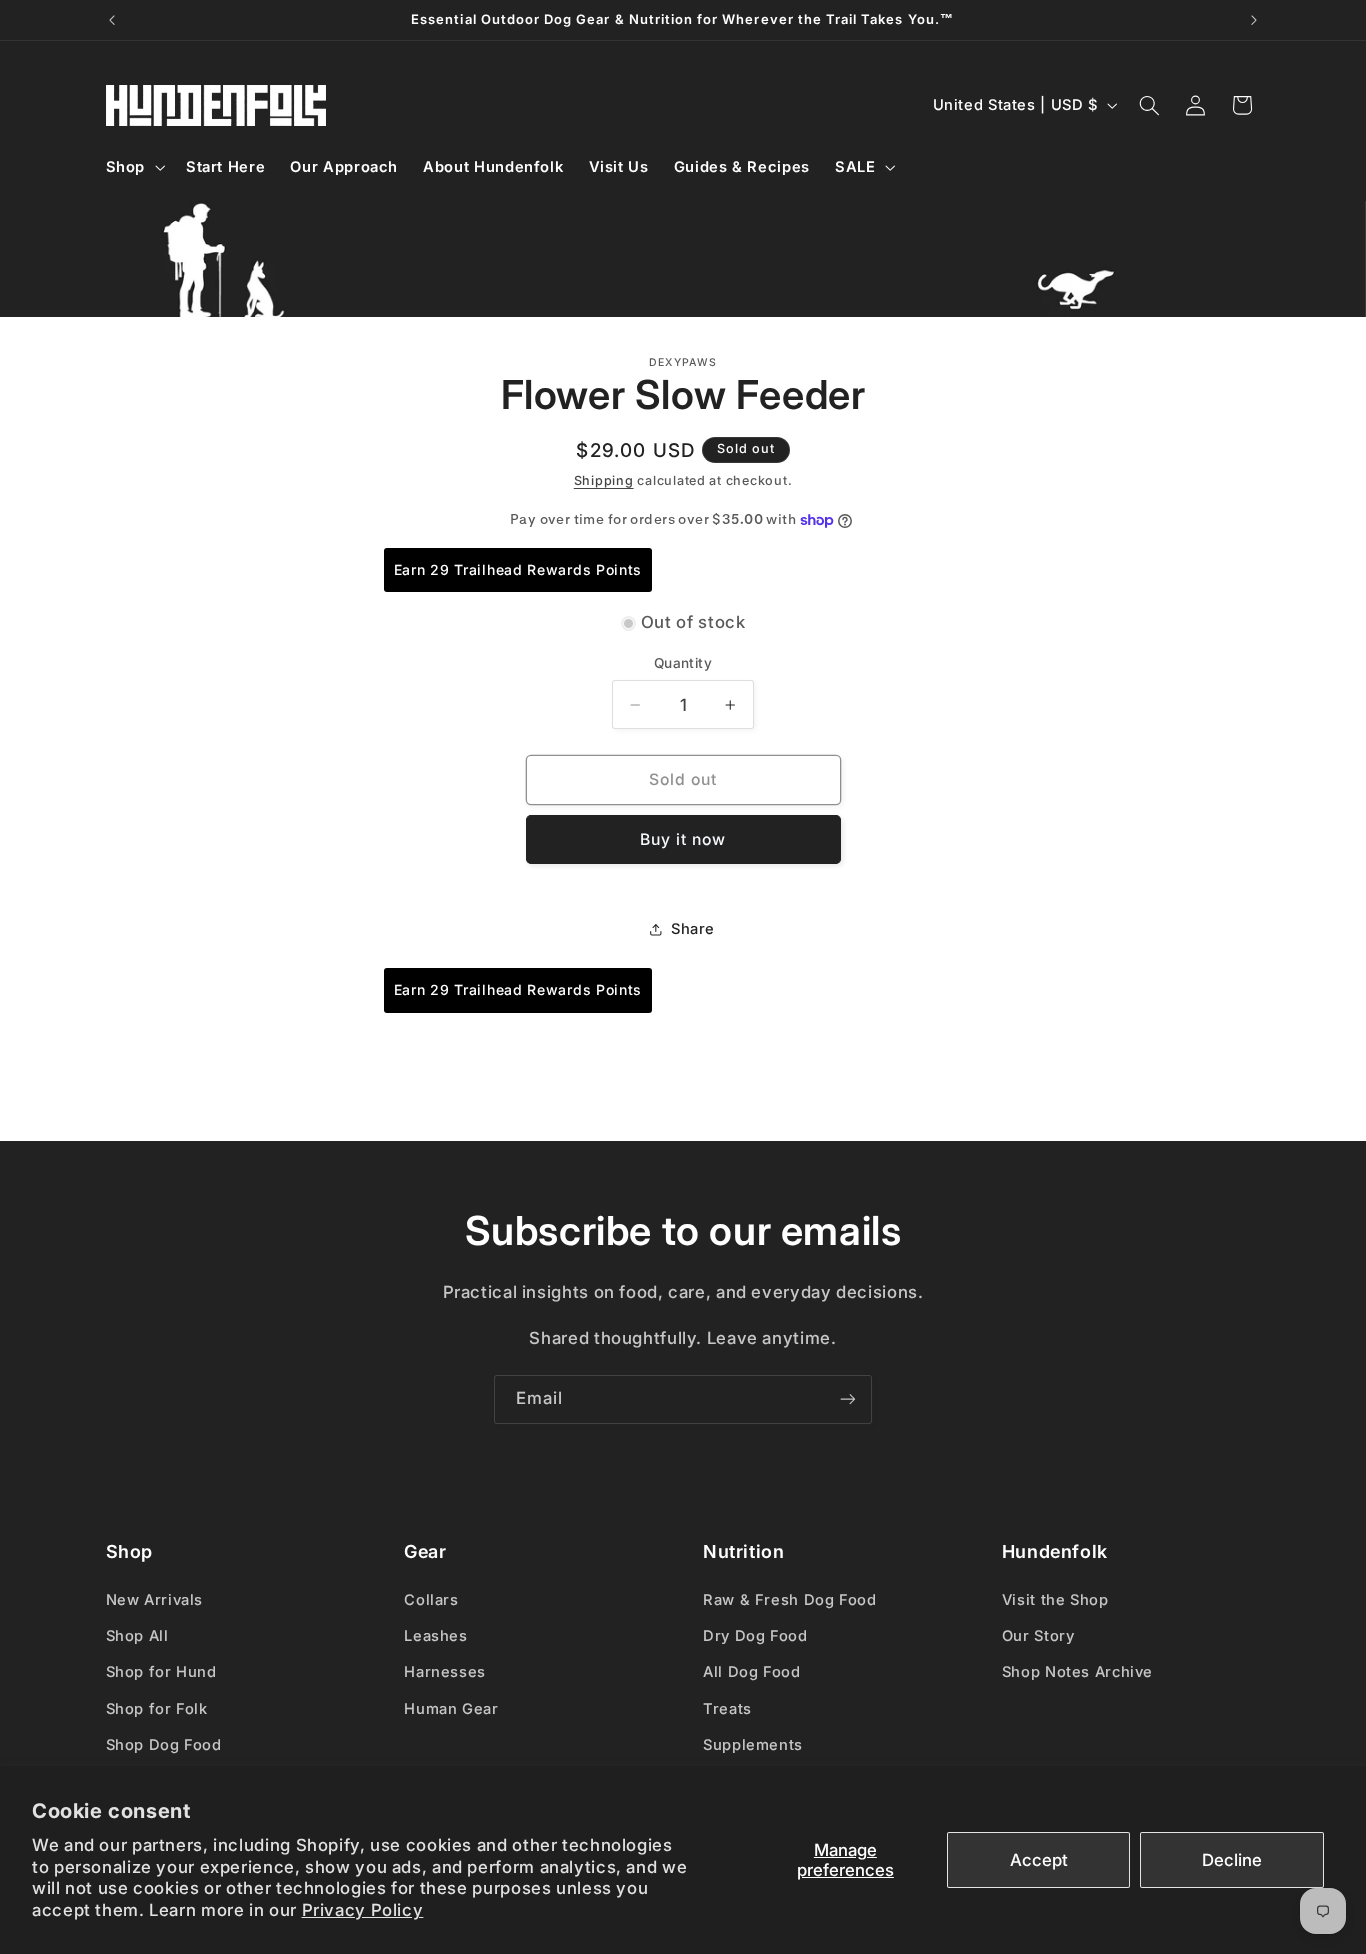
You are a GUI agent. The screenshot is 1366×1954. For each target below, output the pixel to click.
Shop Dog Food (164, 1745)
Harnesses (445, 1672)
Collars (431, 1600)
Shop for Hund (161, 1672)
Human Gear (451, 1709)
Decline (1232, 1860)
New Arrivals (155, 1600)
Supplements (753, 1745)
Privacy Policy (363, 1910)
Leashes (435, 1636)
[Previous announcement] (112, 20)
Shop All (137, 1636)
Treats (727, 1709)
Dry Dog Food (755, 1636)
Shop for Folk (157, 1709)
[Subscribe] (848, 1399)
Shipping (604, 480)
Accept (1039, 1860)
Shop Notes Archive (1077, 1672)
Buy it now (683, 839)
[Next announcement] (1254, 20)
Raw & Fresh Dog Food (790, 1600)
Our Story (1038, 1636)
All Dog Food (752, 1672)
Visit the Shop (1055, 1600)
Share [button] (693, 929)
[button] (133, 167)
